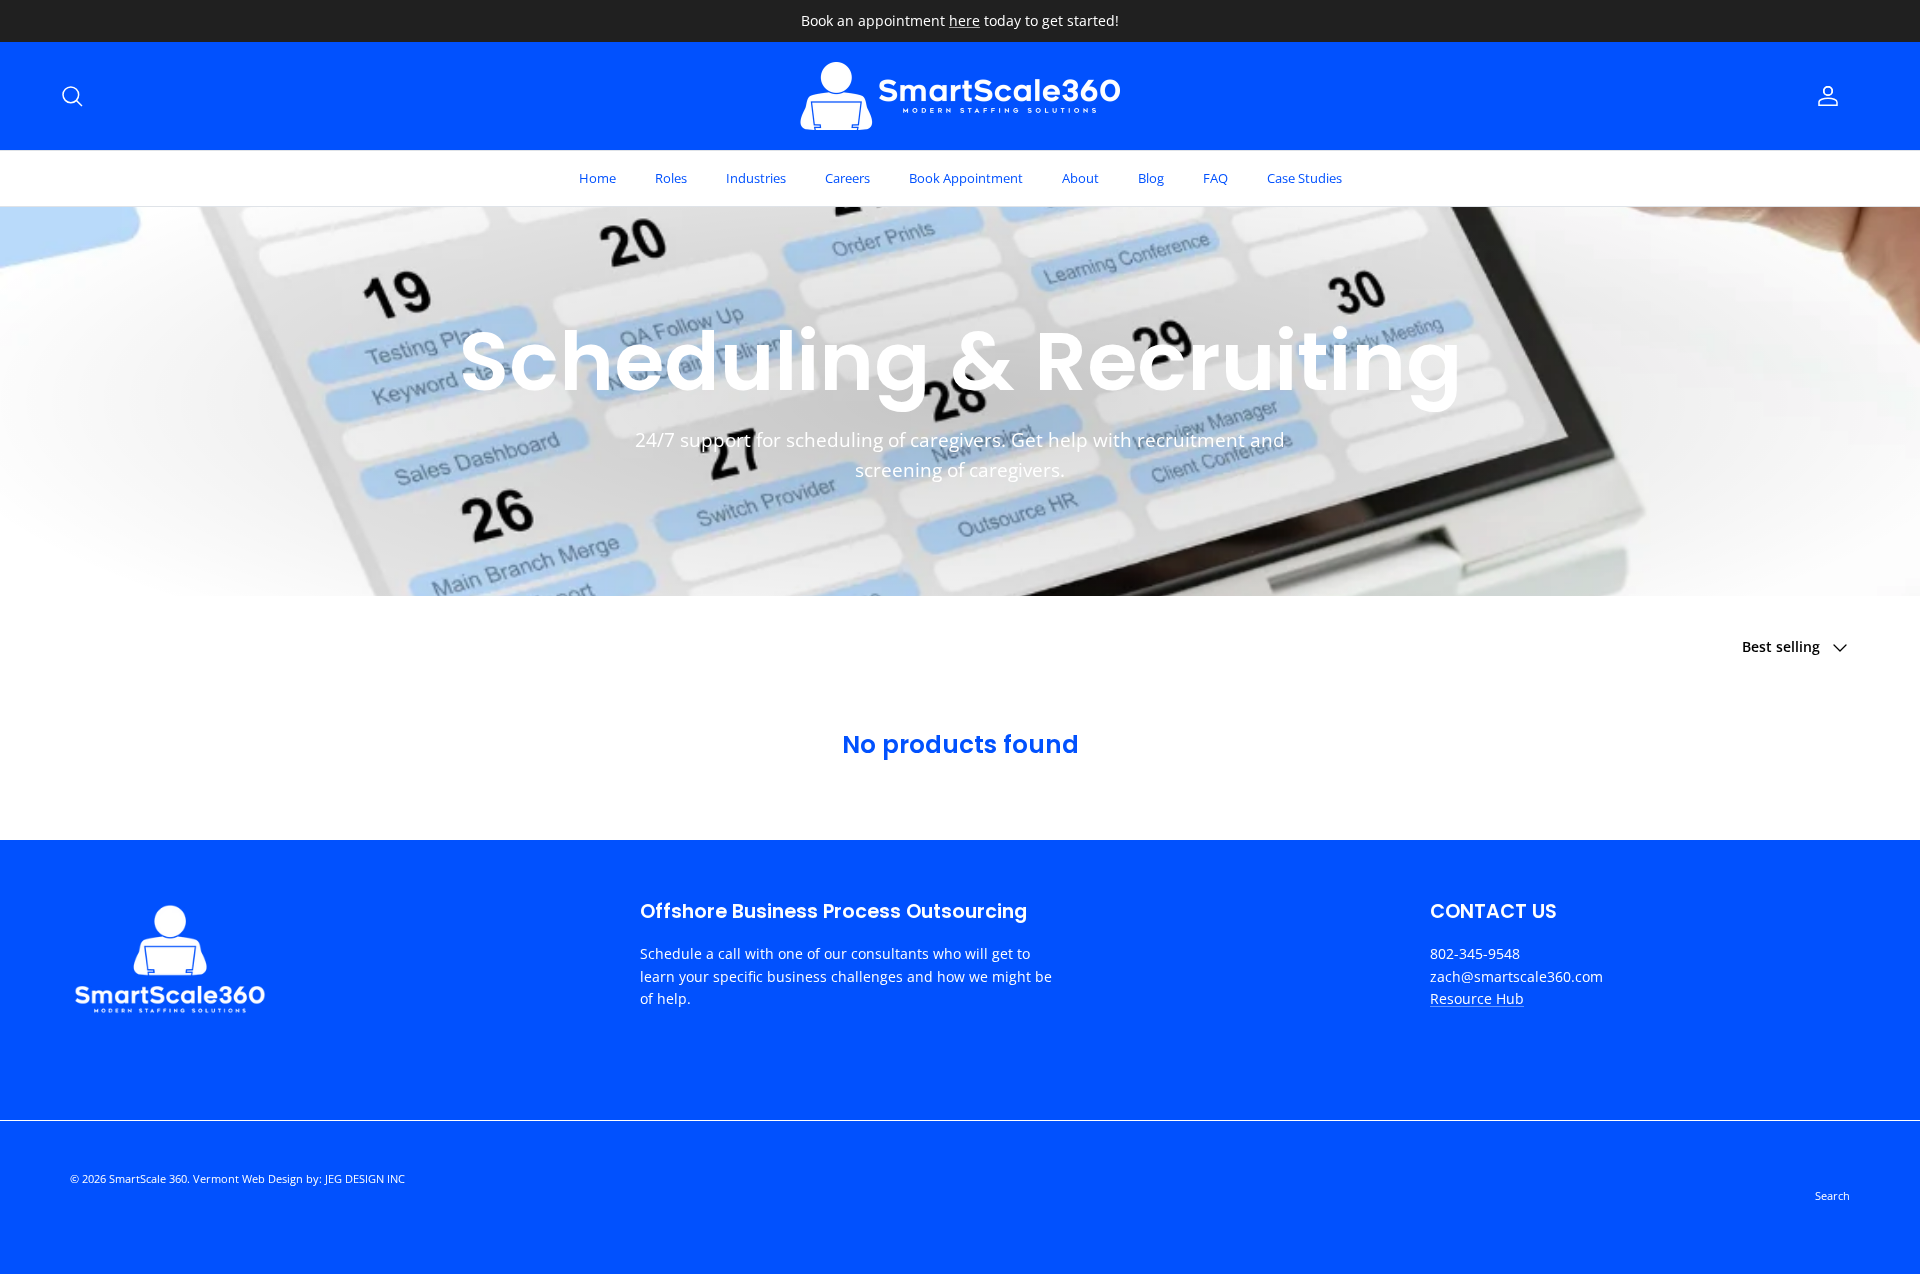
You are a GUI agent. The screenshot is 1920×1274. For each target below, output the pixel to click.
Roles (671, 178)
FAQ (1215, 178)
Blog (1151, 178)
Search (1832, 1195)
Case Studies (1304, 178)
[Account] (1824, 96)
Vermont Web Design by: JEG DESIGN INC (299, 1178)
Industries (756, 178)
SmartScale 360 (148, 1178)
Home (597, 178)
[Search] (72, 96)
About (1080, 178)
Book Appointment (966, 178)
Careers (847, 178)
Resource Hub (1477, 998)
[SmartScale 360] (960, 96)
